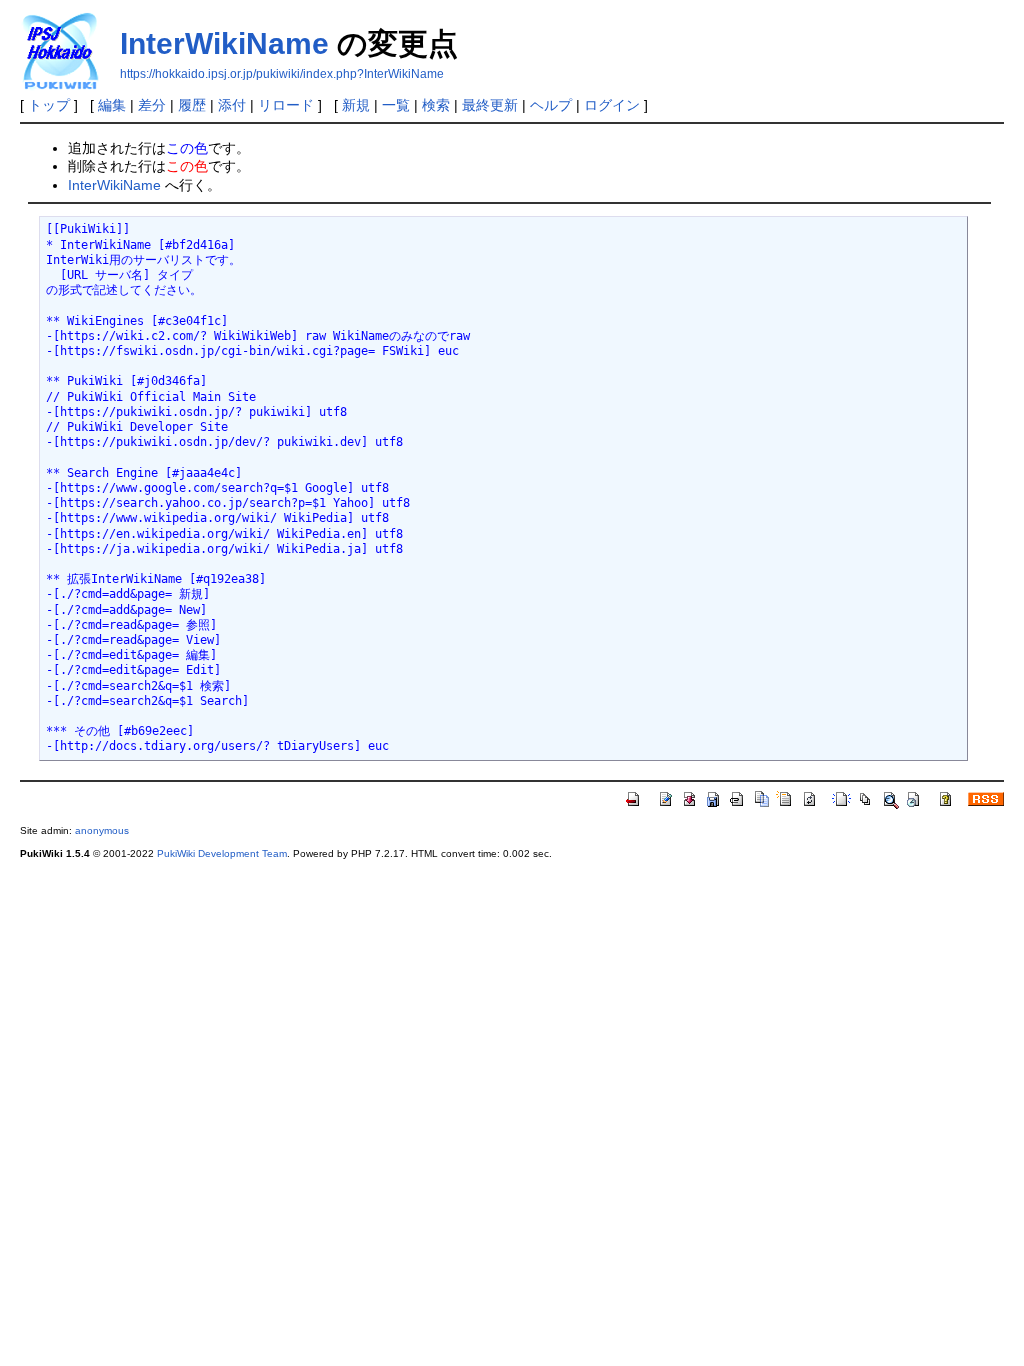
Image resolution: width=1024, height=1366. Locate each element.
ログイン (612, 105)
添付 (232, 105)
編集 (112, 105)
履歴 (192, 105)
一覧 (396, 105)
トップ (49, 105)
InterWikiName (224, 43)
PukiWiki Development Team (222, 853)
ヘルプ (551, 105)
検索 (436, 105)
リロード (286, 105)
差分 (152, 105)
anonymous (102, 830)
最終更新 (490, 105)
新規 (356, 105)
